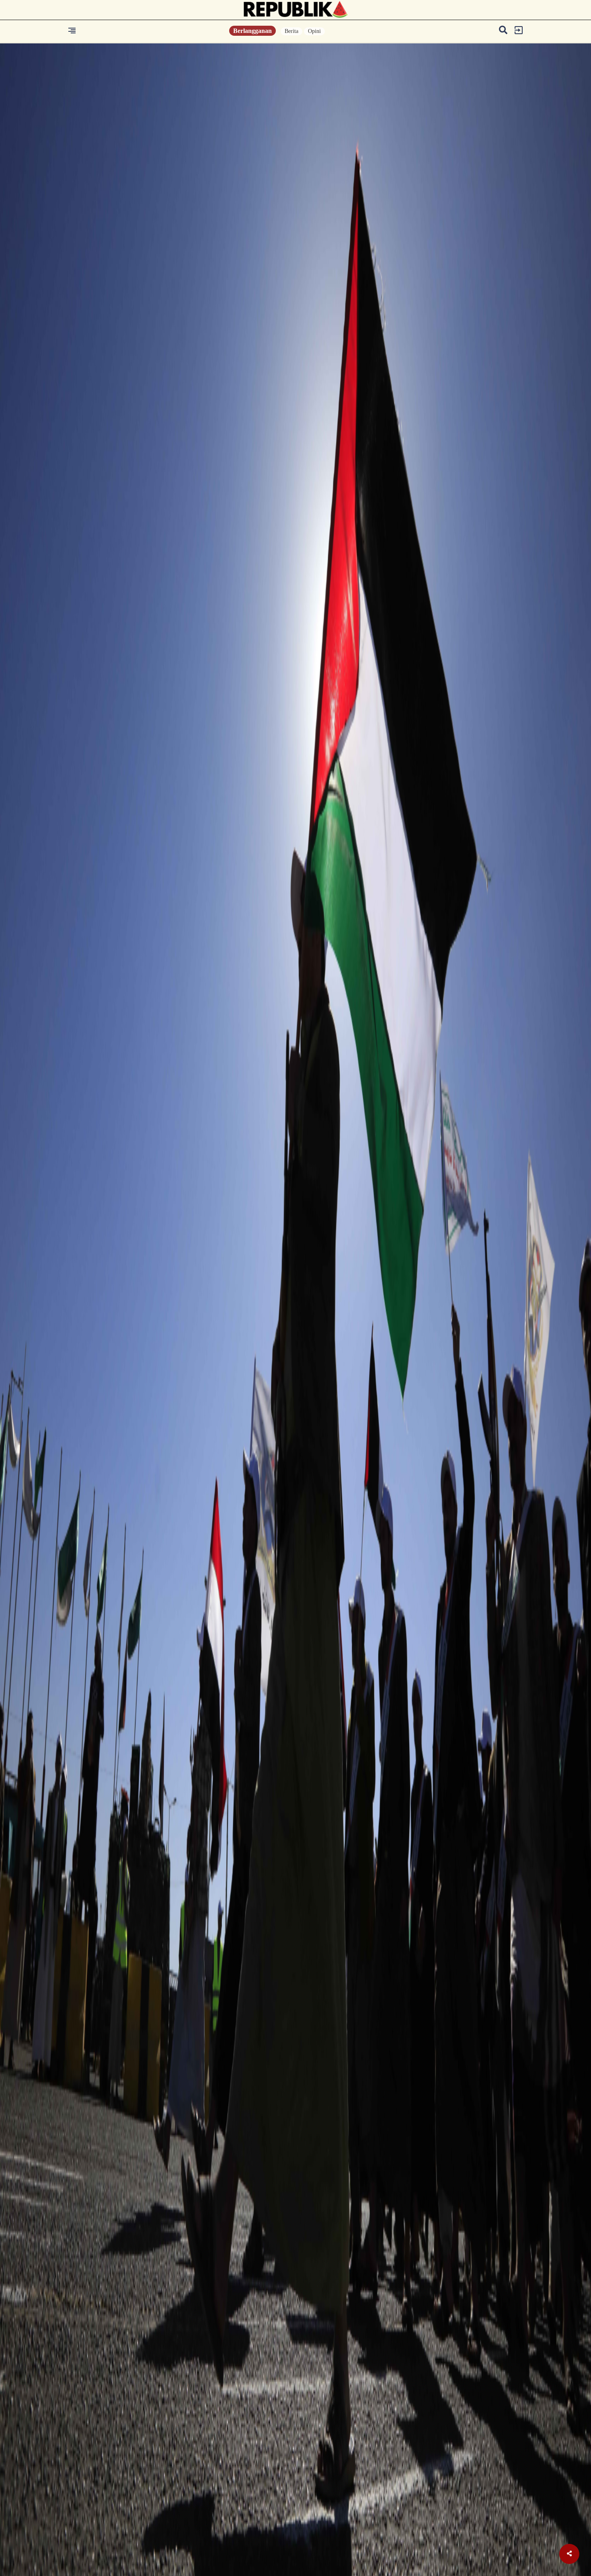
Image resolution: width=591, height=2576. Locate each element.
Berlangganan (252, 31)
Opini (314, 31)
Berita (291, 31)
